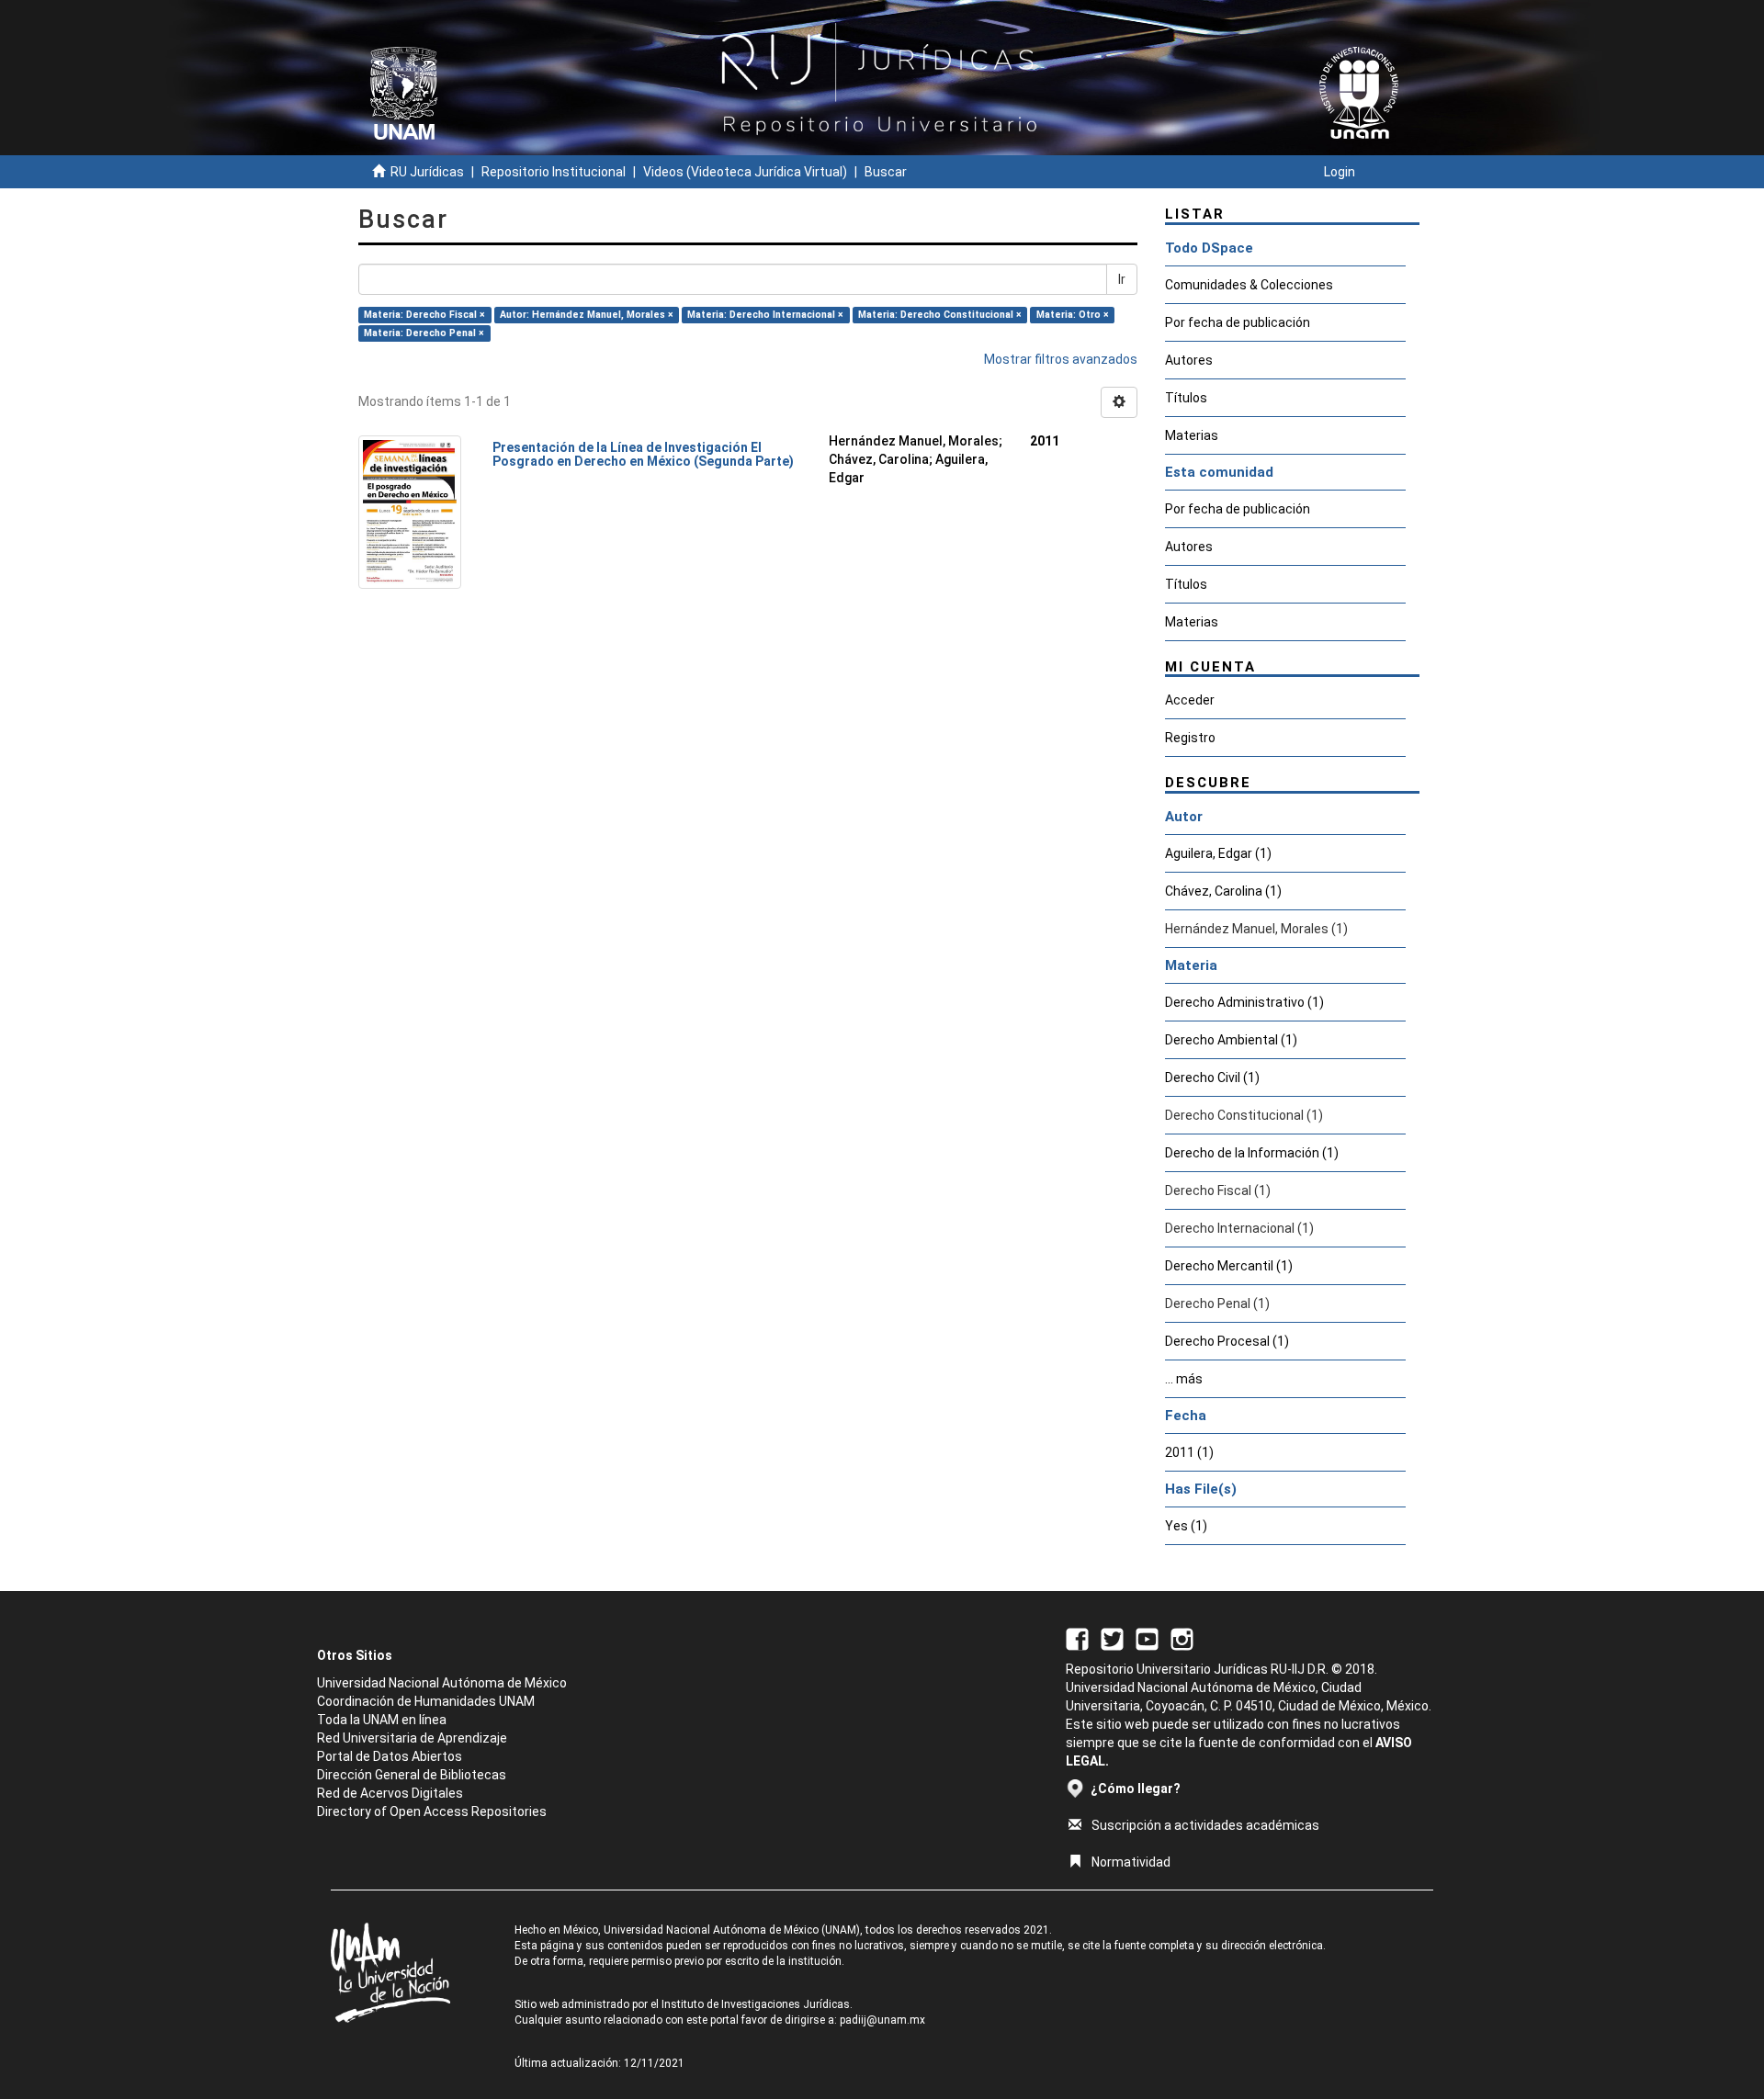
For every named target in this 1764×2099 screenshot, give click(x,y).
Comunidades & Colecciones (1249, 285)
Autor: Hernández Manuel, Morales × (587, 315)
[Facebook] (1077, 1638)
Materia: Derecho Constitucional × (940, 315)
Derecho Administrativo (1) (1244, 1002)
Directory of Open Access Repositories (432, 1811)
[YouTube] (1147, 1638)
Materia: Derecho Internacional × (765, 315)
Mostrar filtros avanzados (1061, 359)
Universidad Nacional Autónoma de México (442, 1683)
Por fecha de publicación (1238, 322)
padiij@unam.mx (882, 2020)
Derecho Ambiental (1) (1231, 1040)
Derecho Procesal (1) (1227, 1341)
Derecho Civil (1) (1212, 1078)
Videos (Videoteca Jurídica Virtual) (745, 172)
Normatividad (1131, 1862)
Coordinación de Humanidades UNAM (426, 1701)
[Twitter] (1112, 1638)
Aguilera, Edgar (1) (1218, 853)
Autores (1189, 360)
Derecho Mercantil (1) (1229, 1266)
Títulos (1186, 398)
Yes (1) (1186, 1526)
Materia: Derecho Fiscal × (424, 315)
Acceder (1190, 700)
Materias (1192, 435)
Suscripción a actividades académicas (1205, 1825)
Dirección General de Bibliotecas (412, 1775)
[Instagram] (1182, 1638)
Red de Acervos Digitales (390, 1793)
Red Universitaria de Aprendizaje (412, 1738)
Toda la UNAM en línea (382, 1720)
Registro (1190, 738)
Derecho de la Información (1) (1252, 1153)
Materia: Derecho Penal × (424, 333)
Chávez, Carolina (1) (1223, 891)
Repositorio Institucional (554, 172)
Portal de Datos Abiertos (390, 1756)
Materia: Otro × (1073, 315)
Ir (1122, 279)
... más (1184, 1379)
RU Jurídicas (427, 172)
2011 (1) (1189, 1452)
